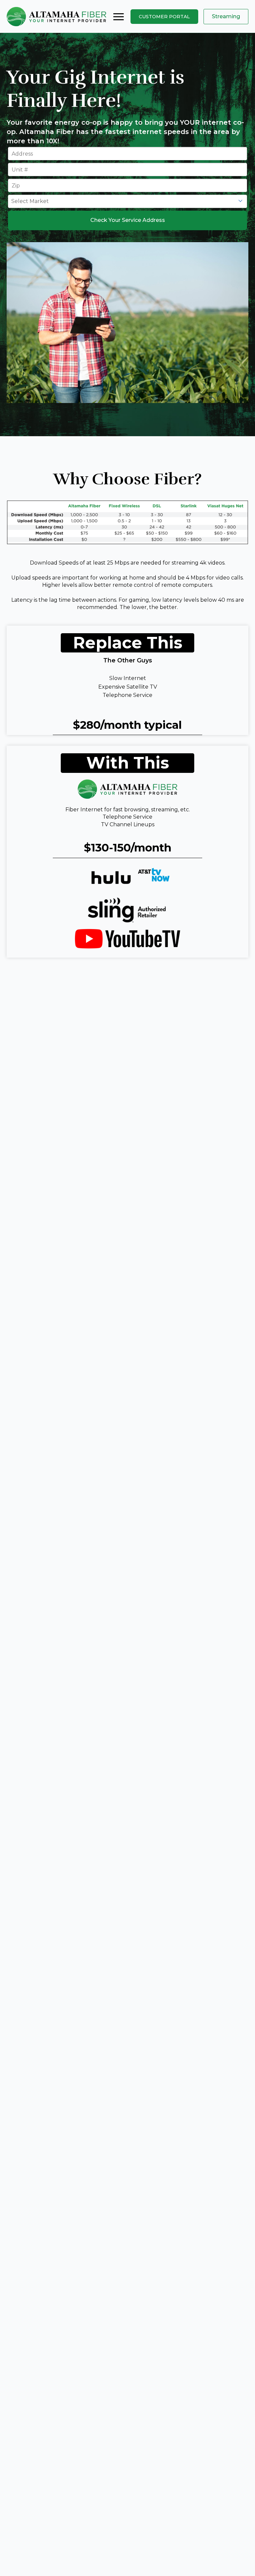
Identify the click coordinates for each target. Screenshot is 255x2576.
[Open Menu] (119, 17)
